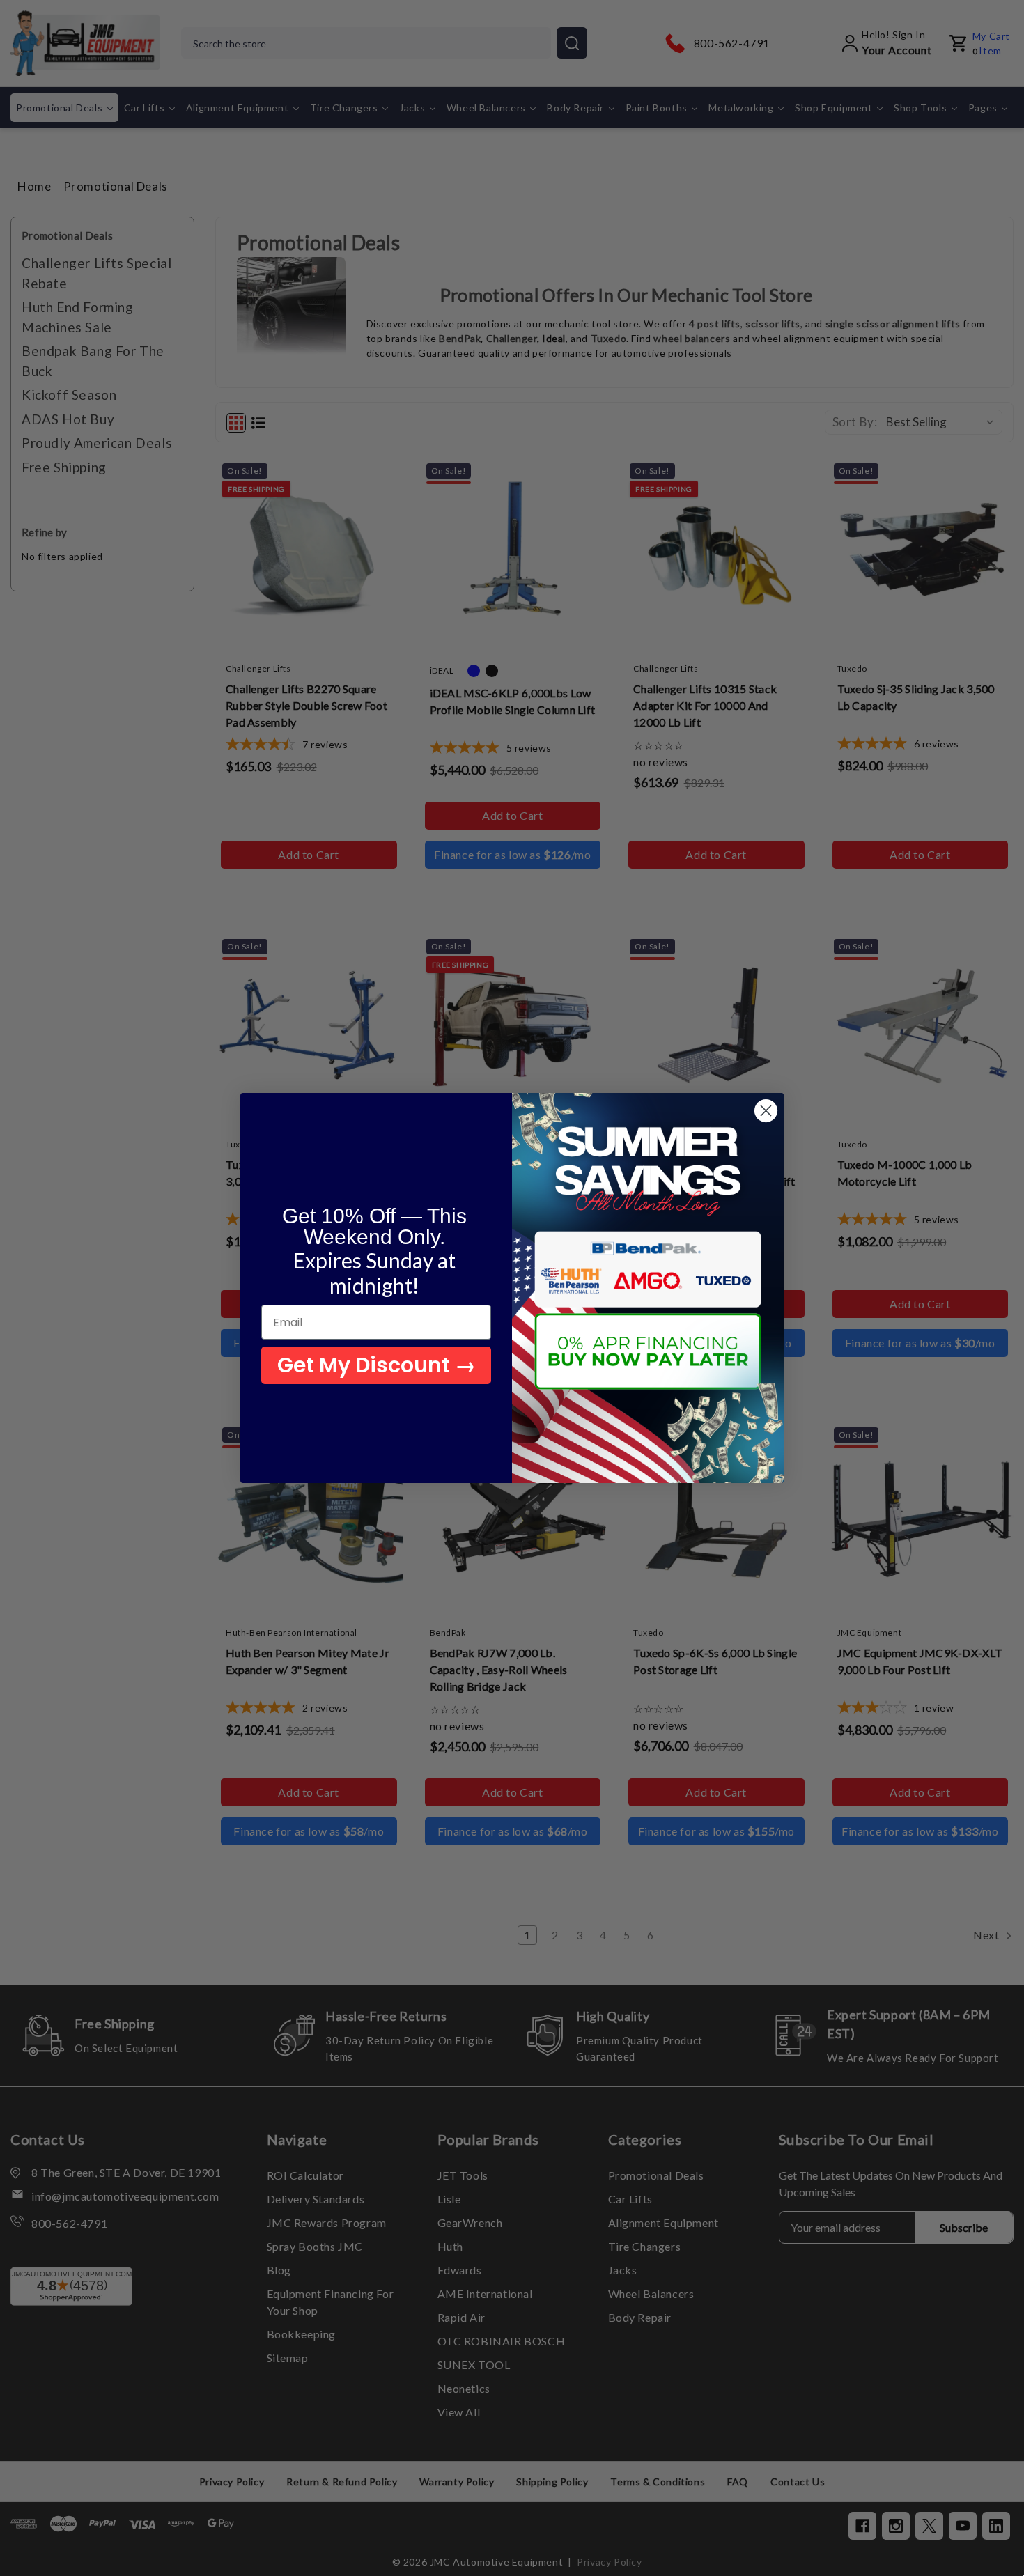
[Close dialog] (766, 1111)
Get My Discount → (377, 1365)
